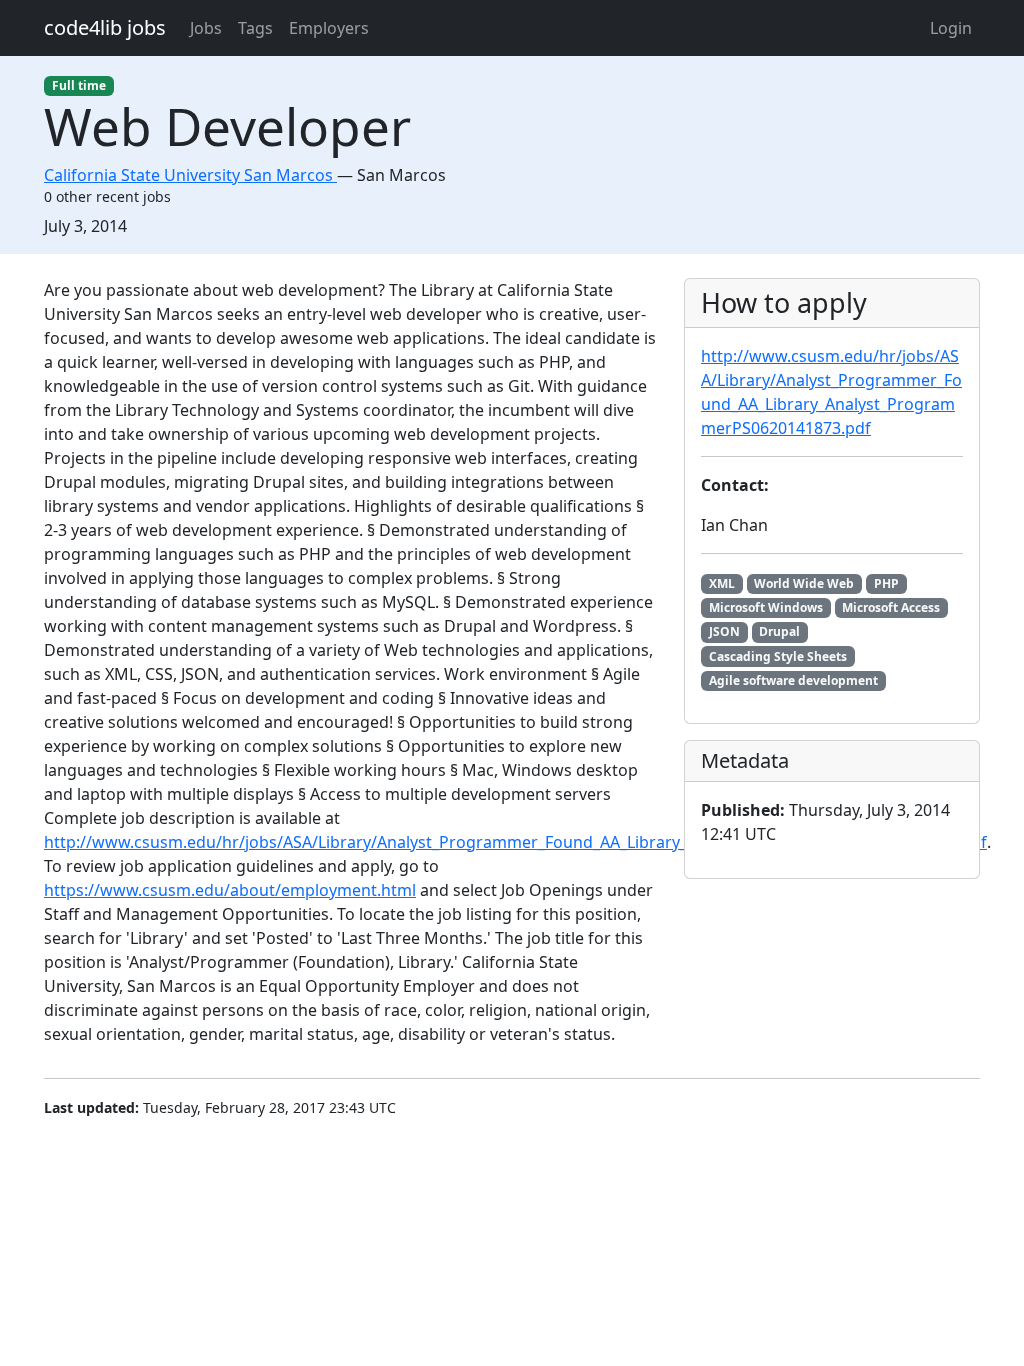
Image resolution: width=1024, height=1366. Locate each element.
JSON (724, 631)
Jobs (206, 28)
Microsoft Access (891, 607)
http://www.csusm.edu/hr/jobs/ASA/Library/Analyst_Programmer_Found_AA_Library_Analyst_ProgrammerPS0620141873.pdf (515, 842)
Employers (329, 28)
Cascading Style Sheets (778, 656)
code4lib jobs (105, 27)
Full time (79, 85)
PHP (886, 583)
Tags (255, 28)
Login (951, 28)
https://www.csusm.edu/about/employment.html (230, 890)
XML (722, 583)
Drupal (779, 631)
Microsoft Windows (766, 607)
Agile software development (793, 680)
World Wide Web (804, 583)
